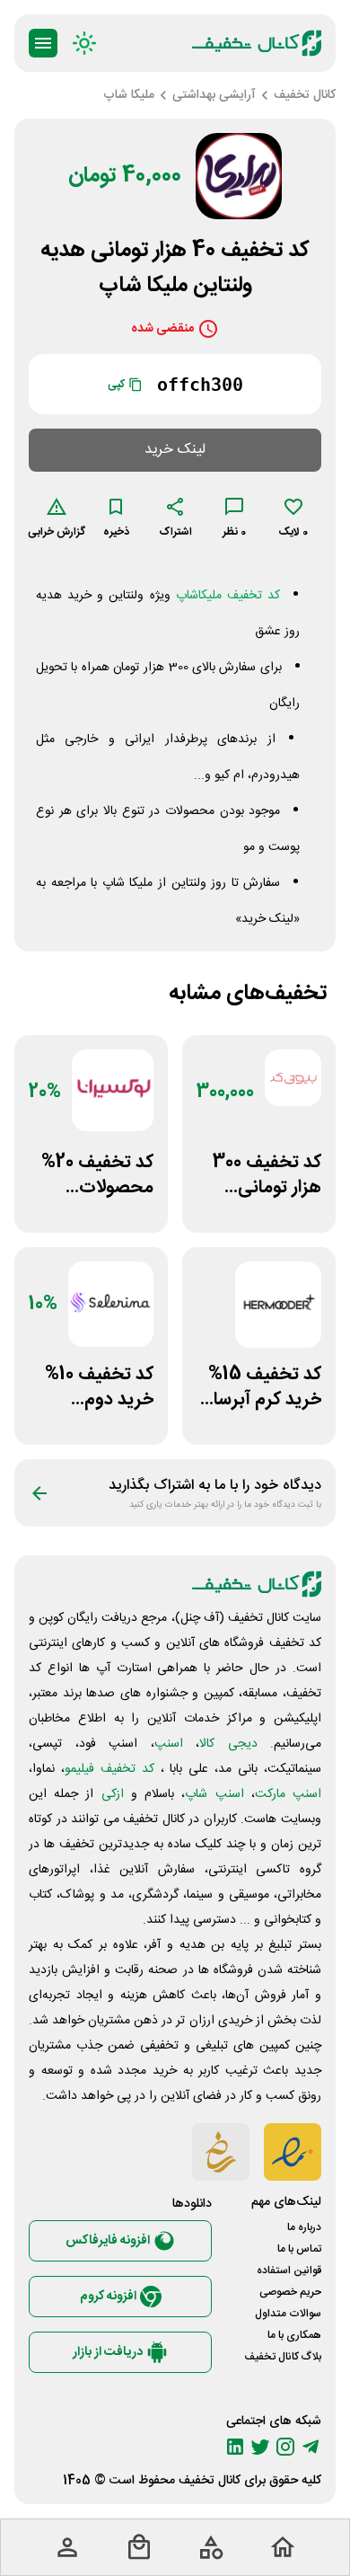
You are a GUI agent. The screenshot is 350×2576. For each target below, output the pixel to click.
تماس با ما (299, 2249)
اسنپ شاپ (214, 1794)
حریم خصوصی (290, 2292)
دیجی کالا (228, 1744)
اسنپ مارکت (288, 1794)
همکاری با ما (294, 2335)
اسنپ (169, 1744)
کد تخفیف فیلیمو (109, 1769)
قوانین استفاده (289, 2271)
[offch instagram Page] (285, 2447)
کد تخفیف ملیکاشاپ (228, 596)
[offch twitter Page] (260, 2447)
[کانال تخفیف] (257, 43)
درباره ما (304, 2227)
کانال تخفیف (210, 2481)
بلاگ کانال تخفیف (283, 2357)
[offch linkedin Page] (235, 2447)
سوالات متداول (288, 2314)
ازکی (113, 1794)
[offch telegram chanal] (311, 2447)
